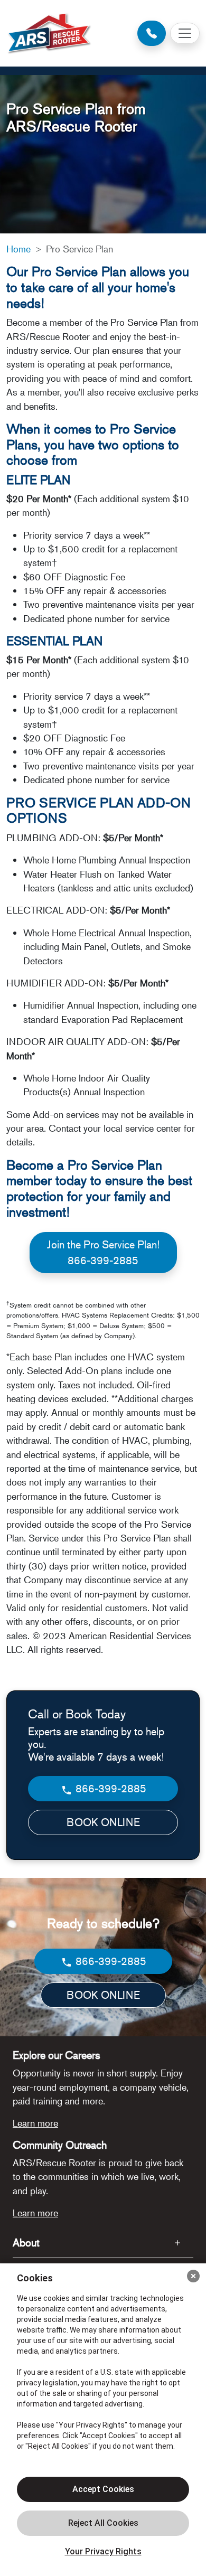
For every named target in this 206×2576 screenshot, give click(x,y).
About (26, 2243)
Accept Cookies (103, 2489)
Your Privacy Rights (103, 2551)
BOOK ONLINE (103, 1822)
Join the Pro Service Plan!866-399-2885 (103, 1252)
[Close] (193, 2276)
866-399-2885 (110, 1788)
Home (18, 249)
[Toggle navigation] (185, 33)
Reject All (103, 2523)
